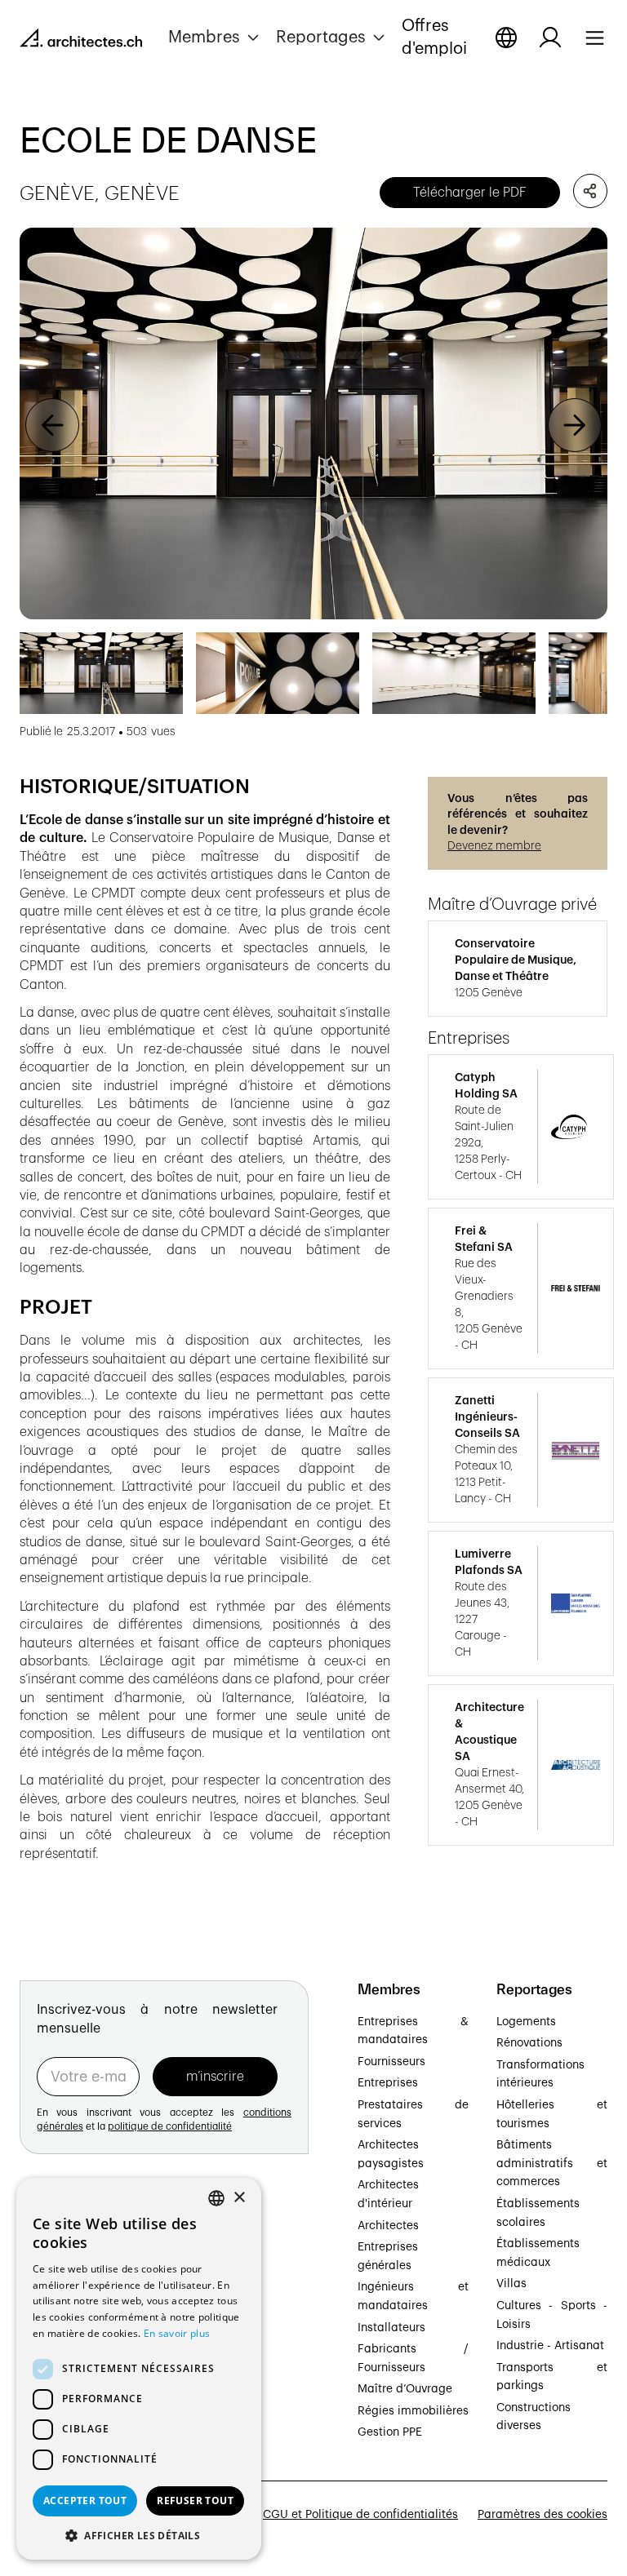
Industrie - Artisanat (550, 2346)
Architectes (388, 2226)
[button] (216, 38)
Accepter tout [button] (85, 2501)
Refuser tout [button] (195, 2501)
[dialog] (139, 2369)
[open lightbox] (313, 423)
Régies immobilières (413, 2411)
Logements (526, 2022)
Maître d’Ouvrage (405, 2389)
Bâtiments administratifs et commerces (552, 2164)
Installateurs (391, 2328)
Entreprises (388, 2083)
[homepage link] (81, 41)
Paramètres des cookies (543, 2515)
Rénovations (529, 2043)
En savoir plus (177, 2333)
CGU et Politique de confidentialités (360, 2515)
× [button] (239, 2198)
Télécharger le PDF (470, 193)
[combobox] (216, 2198)
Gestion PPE (390, 2432)
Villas (511, 2284)
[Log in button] (550, 38)
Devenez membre (494, 846)
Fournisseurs (391, 2062)
